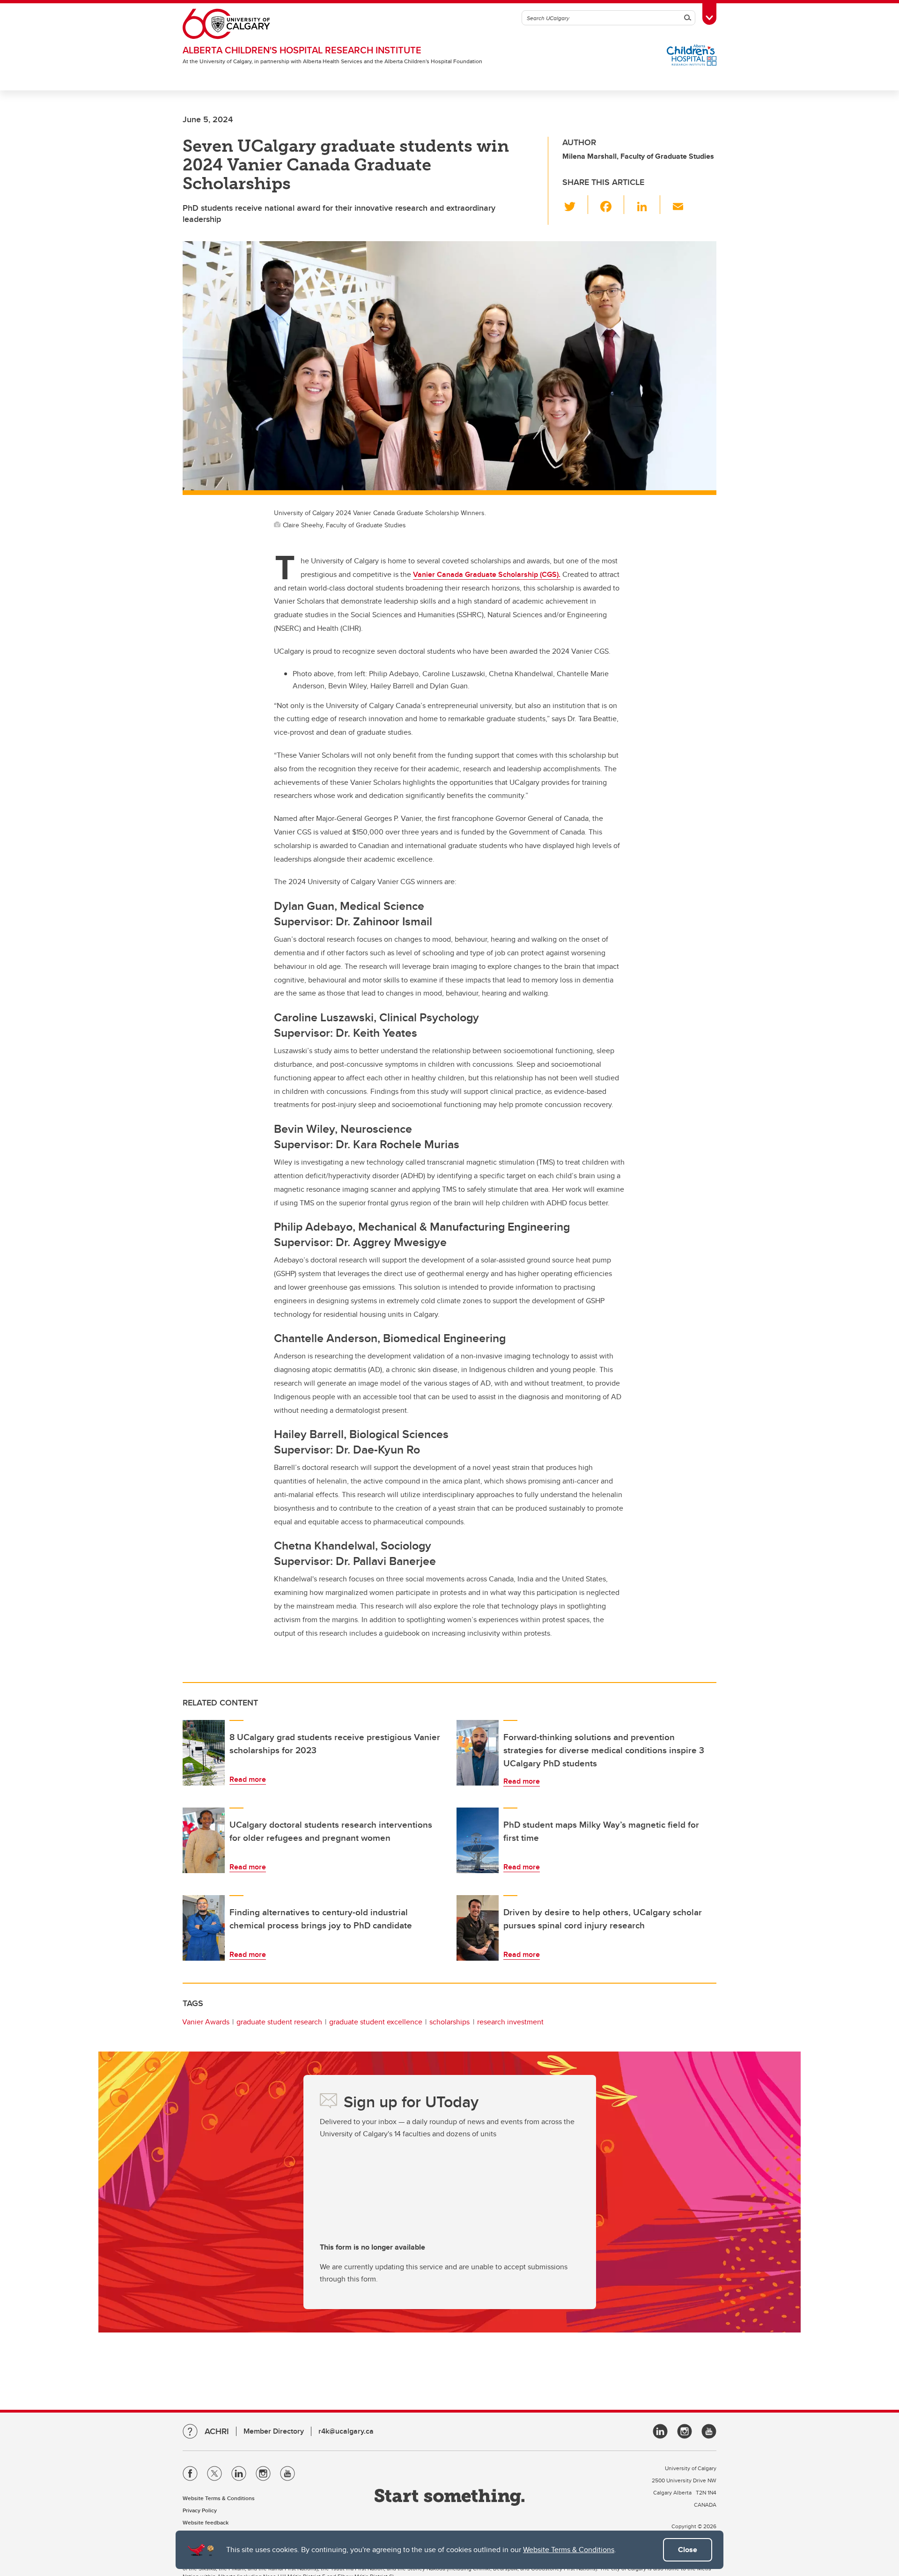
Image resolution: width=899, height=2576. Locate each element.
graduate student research (279, 2022)
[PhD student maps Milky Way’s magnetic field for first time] (478, 1840)
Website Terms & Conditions (569, 2550)
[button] (575, 205)
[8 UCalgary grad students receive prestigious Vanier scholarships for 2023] (204, 1753)
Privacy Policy (200, 2510)
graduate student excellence (376, 2022)
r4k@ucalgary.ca (346, 2431)
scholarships (449, 2022)
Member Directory (274, 2431)
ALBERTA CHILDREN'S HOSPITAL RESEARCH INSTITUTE (302, 50)
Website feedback (206, 2522)
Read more (248, 1779)
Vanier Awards (206, 2022)
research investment (510, 2022)
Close (688, 2550)
